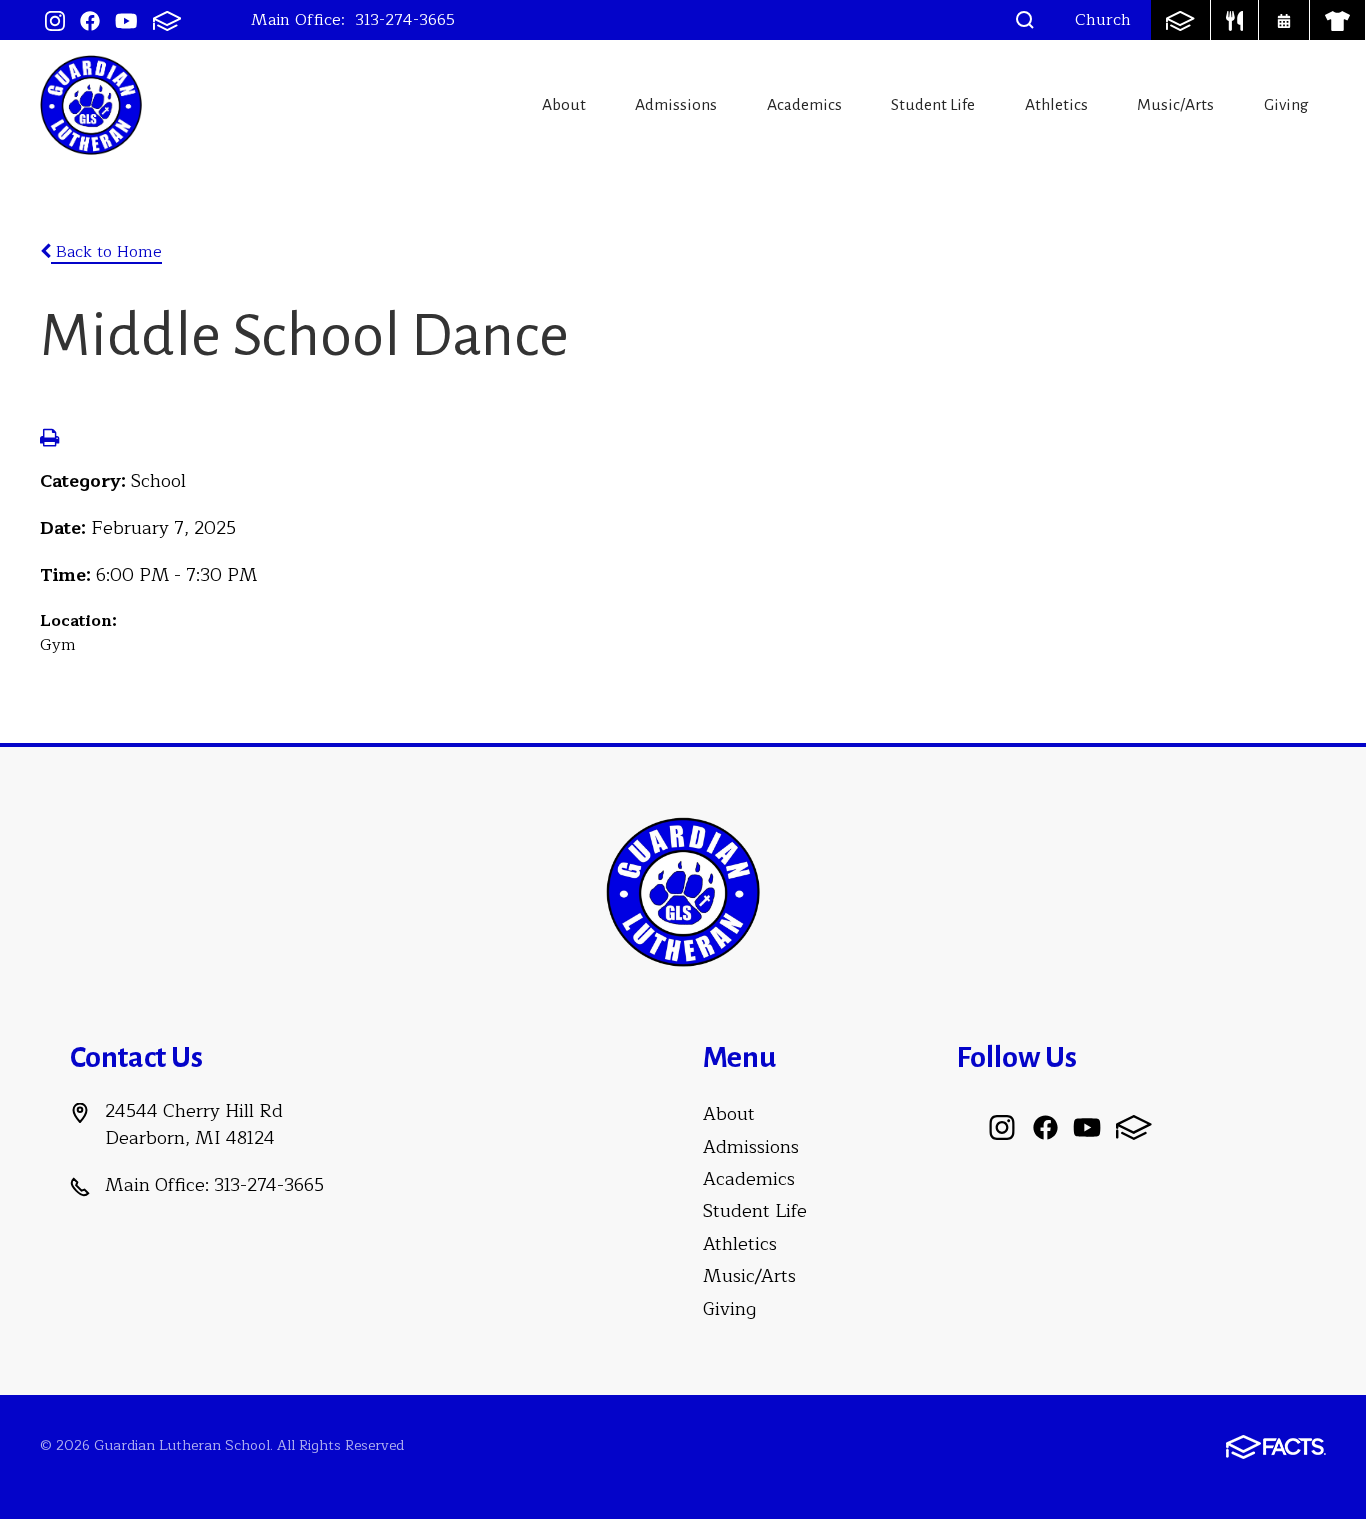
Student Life (933, 105)
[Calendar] (1284, 20)
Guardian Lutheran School (91, 105)
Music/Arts (1175, 105)
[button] (1025, 20)
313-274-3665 (405, 20)
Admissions (676, 105)
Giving (1286, 105)
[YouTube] (126, 20)
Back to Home (106, 252)
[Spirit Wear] (1337, 20)
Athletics (1056, 105)
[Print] (49, 440)
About (564, 105)
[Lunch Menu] (1235, 20)
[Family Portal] (1180, 20)
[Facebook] (90, 20)
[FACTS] (167, 20)
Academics (804, 105)
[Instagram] (55, 20)
